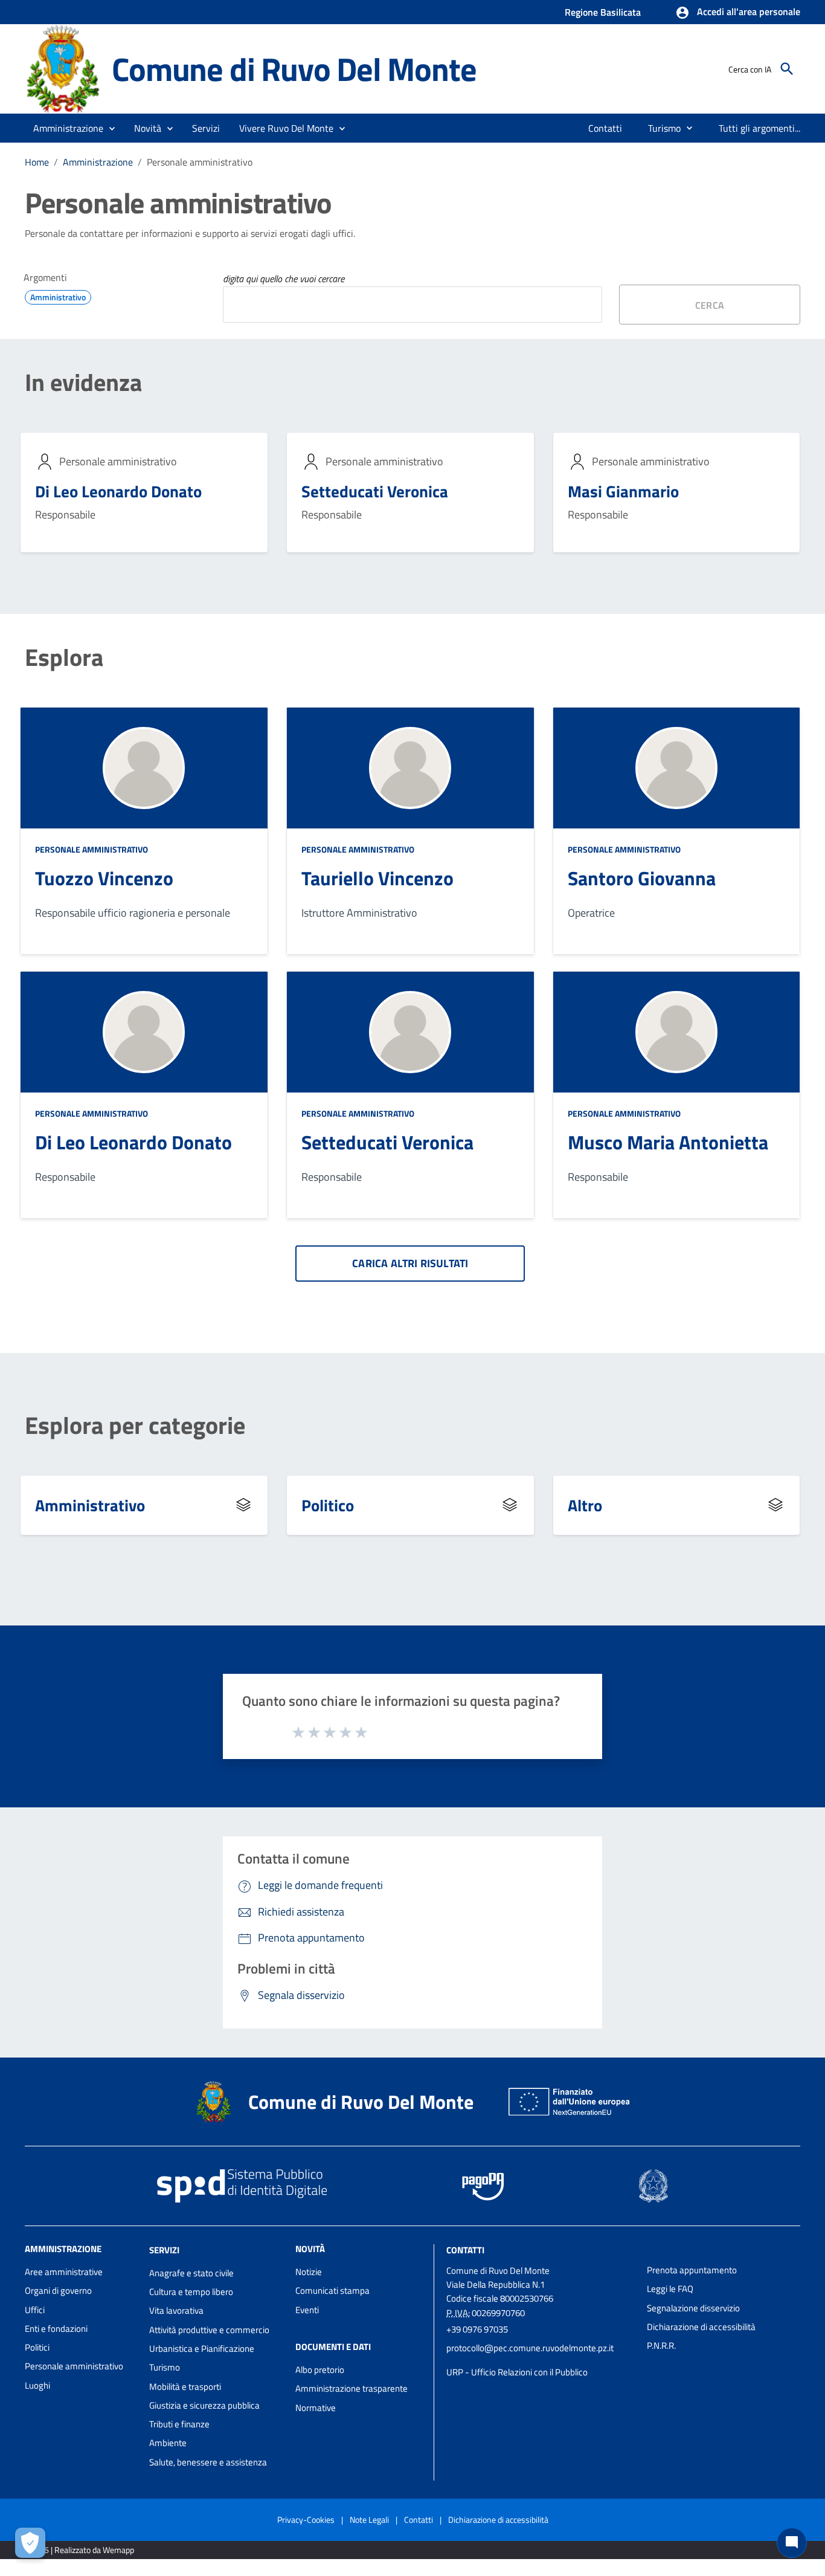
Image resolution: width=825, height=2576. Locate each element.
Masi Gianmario (623, 491)
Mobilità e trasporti (185, 2387)
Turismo (165, 2367)
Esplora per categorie (135, 1425)
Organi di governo (58, 2290)
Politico (328, 1505)
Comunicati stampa (332, 2290)
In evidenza (83, 383)
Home (37, 162)
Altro (585, 1505)
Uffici (35, 2310)
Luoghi (37, 2385)
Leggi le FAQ (670, 2289)
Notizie (309, 2272)
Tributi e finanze (179, 2424)
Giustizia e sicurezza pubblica (204, 2405)
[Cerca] (787, 69)
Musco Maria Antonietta (668, 1142)
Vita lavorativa (176, 2310)
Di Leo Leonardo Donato (118, 491)
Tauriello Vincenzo (377, 878)
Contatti (465, 2250)
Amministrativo (90, 1505)
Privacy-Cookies (306, 2520)
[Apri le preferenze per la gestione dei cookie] (30, 2543)
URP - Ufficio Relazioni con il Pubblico (517, 2372)
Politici (37, 2347)
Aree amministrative (64, 2272)
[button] (738, 13)
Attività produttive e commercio (209, 2330)
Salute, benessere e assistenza (208, 2462)
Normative (316, 2408)
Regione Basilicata (603, 12)
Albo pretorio (320, 2370)
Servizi (164, 2250)
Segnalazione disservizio (693, 2308)
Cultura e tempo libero (191, 2292)
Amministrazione (98, 162)
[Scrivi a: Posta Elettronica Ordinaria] (541, 2360)
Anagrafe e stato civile (191, 2273)
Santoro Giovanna (642, 878)
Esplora (64, 657)
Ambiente (168, 2443)
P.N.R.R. (661, 2345)
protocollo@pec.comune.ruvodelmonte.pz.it (530, 2348)
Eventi (307, 2310)
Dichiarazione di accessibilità (701, 2327)
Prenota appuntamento (692, 2270)
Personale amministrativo (91, 849)
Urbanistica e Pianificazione (202, 2348)
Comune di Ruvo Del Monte (294, 69)
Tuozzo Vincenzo (104, 878)
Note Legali (369, 2520)
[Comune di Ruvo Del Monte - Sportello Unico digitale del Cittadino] (63, 68)
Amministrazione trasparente (352, 2388)
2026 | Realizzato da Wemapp (82, 2550)
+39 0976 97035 (477, 2329)
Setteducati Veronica (375, 491)
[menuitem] (605, 128)
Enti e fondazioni (56, 2329)
